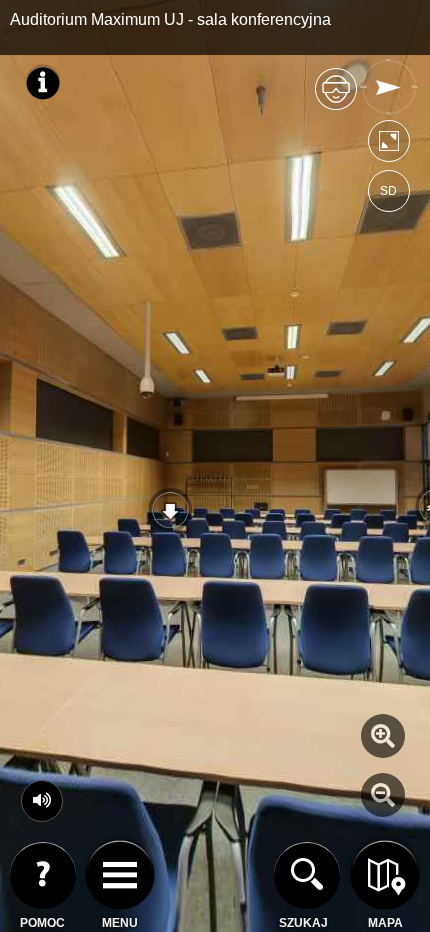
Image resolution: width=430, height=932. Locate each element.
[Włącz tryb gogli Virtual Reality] (336, 97)
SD (388, 191)
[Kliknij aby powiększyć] (383, 736)
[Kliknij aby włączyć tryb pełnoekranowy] (389, 145)
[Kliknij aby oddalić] (383, 795)
